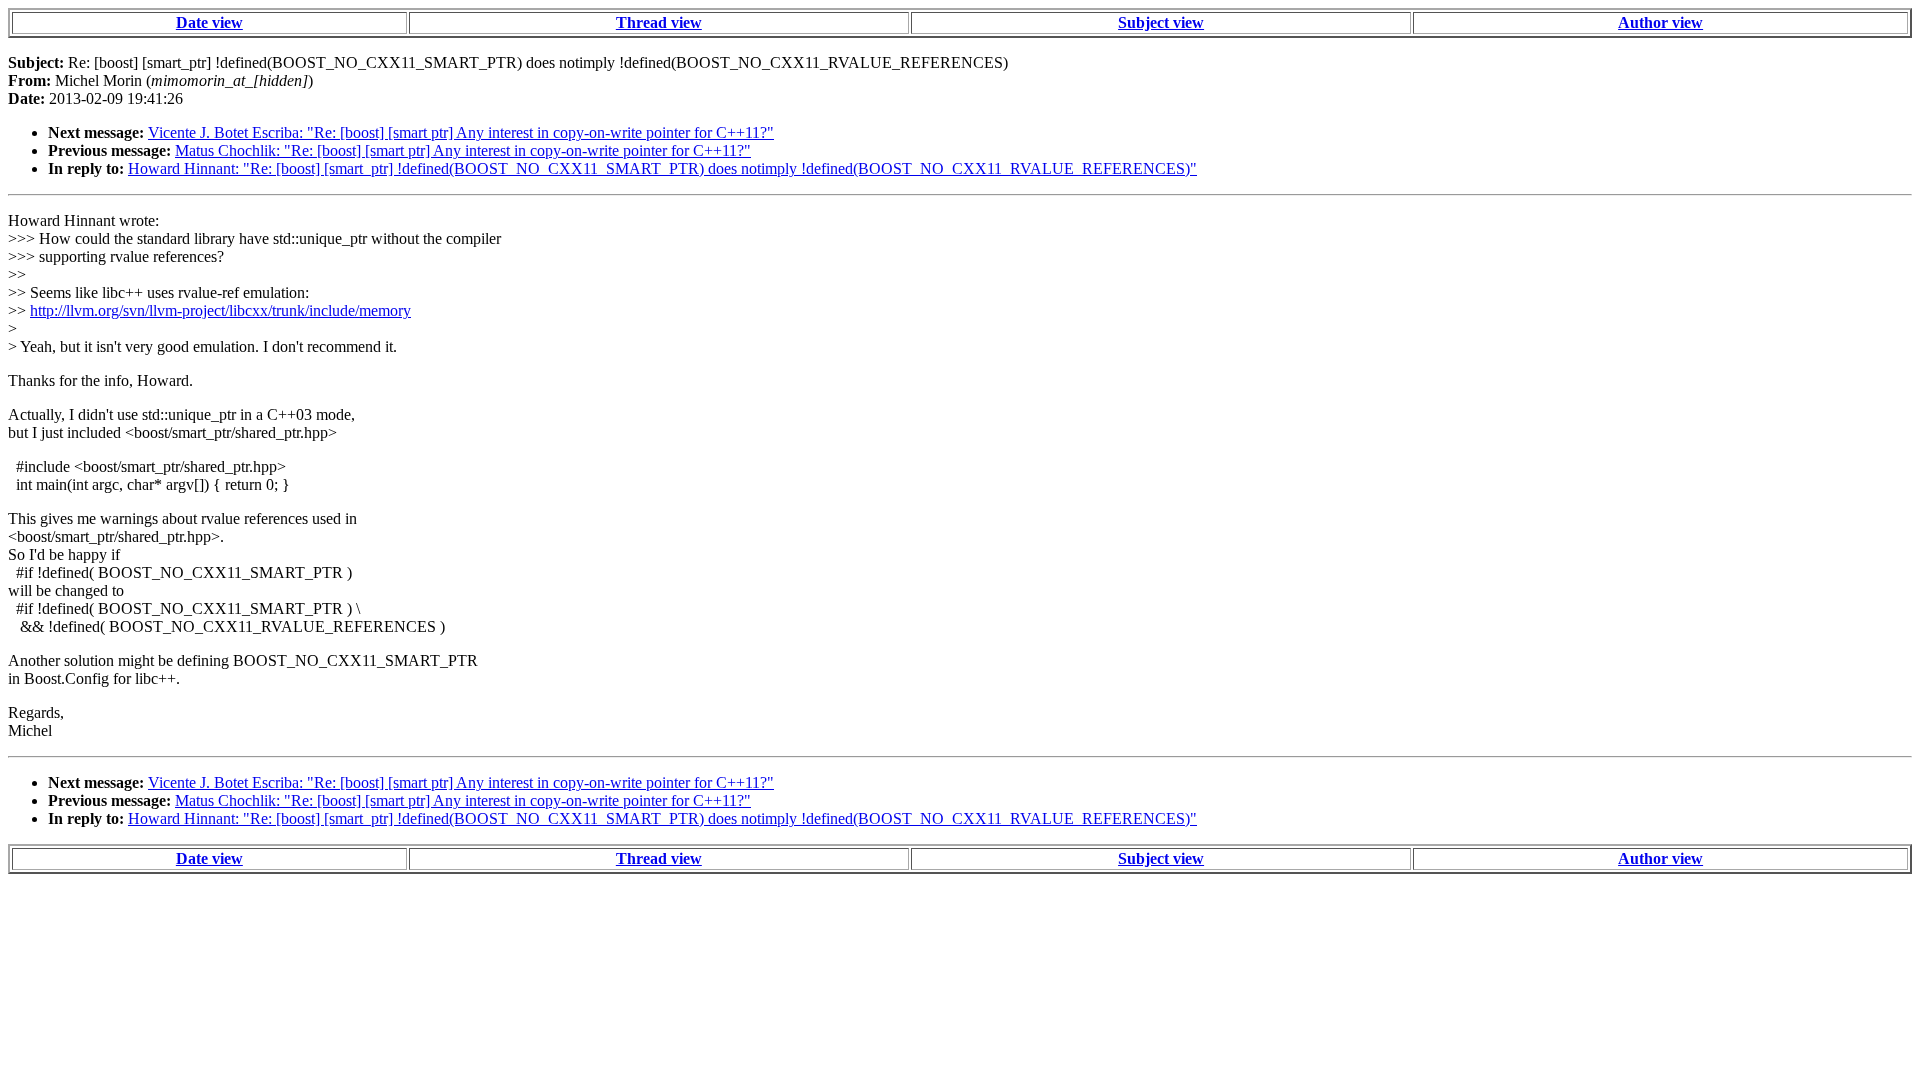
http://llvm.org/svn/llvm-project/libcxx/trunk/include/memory (220, 310)
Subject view (1161, 22)
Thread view (659, 22)
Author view (1660, 22)
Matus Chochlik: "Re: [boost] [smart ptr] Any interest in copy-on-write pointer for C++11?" (463, 150)
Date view (209, 22)
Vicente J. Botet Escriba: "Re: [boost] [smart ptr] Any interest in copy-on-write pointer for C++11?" (461, 132)
